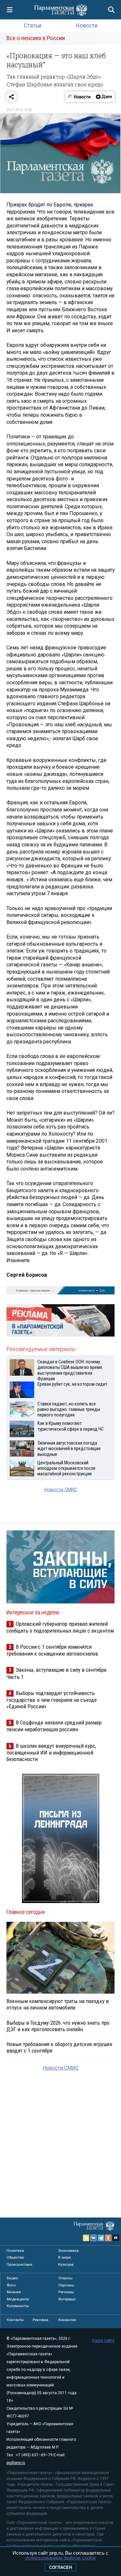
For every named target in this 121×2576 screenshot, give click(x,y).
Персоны (66, 2285)
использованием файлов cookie (61, 2558)
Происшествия (19, 2264)
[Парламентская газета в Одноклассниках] (108, 2238)
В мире (64, 2257)
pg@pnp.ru (16, 2463)
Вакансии (67, 2320)
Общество (15, 2257)
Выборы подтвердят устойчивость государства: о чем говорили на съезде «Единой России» (52, 1700)
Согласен (60, 2567)
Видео (12, 2278)
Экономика (68, 2251)
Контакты (15, 2320)
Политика (15, 2251)
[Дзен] (104, 97)
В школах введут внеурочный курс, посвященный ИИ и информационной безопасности (51, 1752)
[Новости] (79, 97)
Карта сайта (103, 2340)
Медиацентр (18, 2299)
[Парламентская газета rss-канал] (86, 2238)
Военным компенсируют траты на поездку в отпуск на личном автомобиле (58, 2004)
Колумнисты (18, 2306)
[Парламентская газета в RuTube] (116, 2238)
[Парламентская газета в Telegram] (101, 2238)
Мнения (14, 2292)
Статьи (33, 25)
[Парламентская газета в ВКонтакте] (94, 2238)
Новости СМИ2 (60, 1490)
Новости (87, 25)
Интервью (67, 2299)
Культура (66, 2264)
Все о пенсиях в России (36, 38)
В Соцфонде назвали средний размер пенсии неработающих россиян (54, 1726)
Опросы (66, 2278)
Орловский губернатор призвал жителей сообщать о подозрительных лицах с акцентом (60, 1627)
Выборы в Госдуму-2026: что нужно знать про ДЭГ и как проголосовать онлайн (58, 2026)
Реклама (40, 2320)
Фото (11, 2285)
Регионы (66, 2292)
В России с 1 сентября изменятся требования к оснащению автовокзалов (52, 1650)
